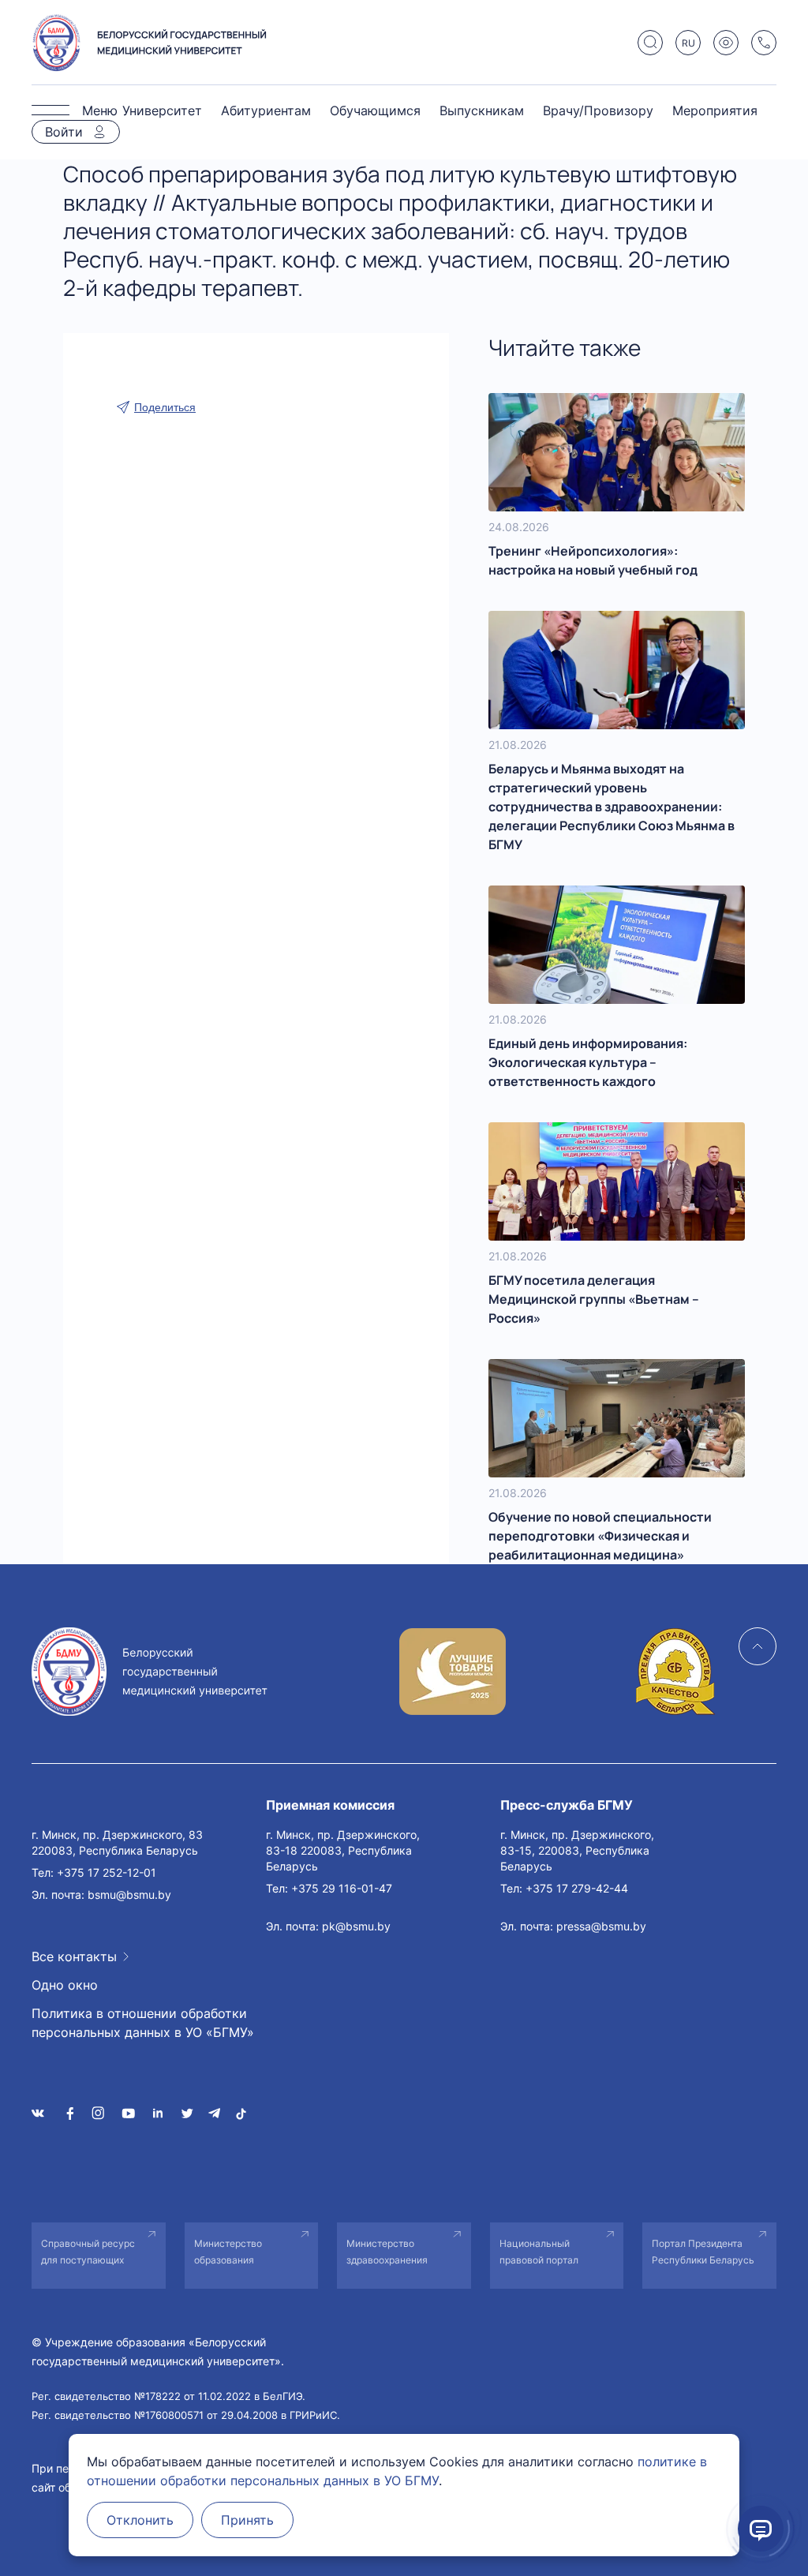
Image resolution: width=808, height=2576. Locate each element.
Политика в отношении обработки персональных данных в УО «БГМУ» (143, 2023)
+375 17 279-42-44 (577, 1888)
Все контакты (74, 1956)
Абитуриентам (266, 110)
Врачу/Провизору (598, 110)
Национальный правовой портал (539, 2252)
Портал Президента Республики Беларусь (703, 2252)
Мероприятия (715, 110)
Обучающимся (375, 110)
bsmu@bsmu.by (129, 1895)
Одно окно (65, 1985)
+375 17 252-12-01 (107, 1872)
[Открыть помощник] (761, 2529)
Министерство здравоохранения (387, 2252)
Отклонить (140, 2520)
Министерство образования (228, 2252)
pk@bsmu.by (356, 1926)
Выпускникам (482, 110)
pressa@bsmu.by (601, 1926)
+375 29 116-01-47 (342, 1888)
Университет (162, 110)
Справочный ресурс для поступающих (88, 2252)
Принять (247, 2520)
